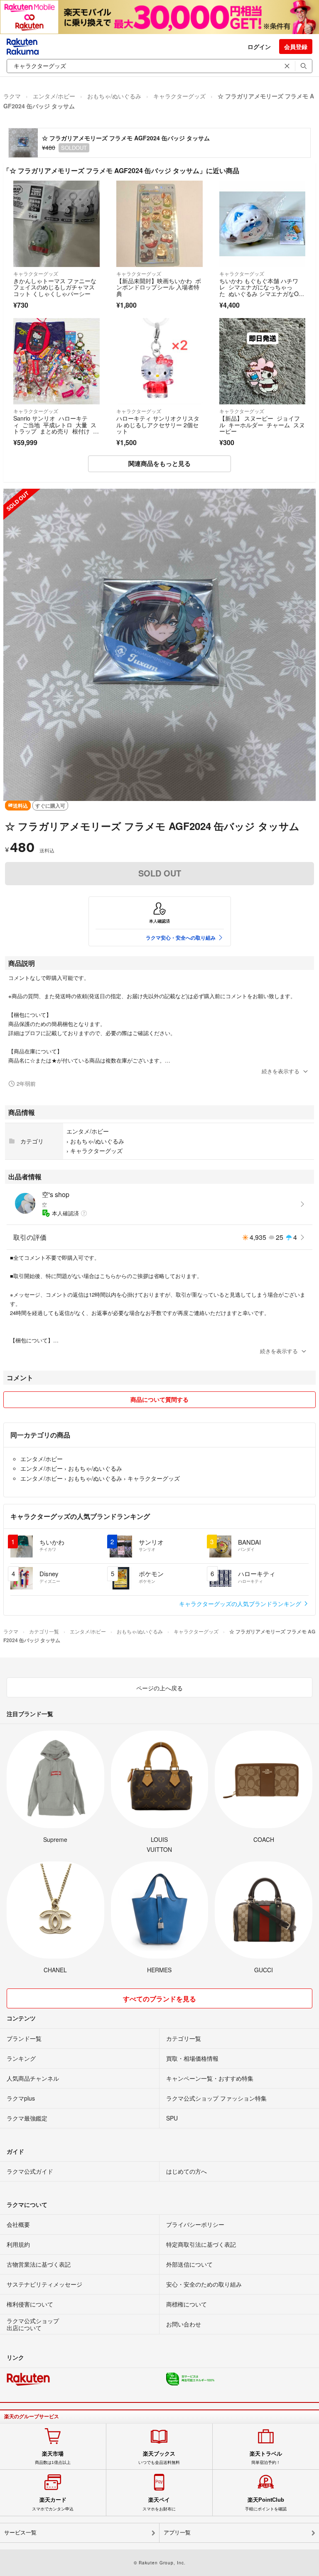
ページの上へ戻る (159, 1688)
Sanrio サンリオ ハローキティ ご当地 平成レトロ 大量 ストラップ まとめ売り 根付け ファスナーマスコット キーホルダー (56, 431)
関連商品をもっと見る (159, 463)
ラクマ (12, 96)
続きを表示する (281, 1071)
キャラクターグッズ (179, 96)
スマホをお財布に (159, 2504)
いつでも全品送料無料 (159, 2458)
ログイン (259, 47)
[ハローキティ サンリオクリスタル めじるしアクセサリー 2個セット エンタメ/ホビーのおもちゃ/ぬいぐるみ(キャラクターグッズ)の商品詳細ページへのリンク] (159, 361)
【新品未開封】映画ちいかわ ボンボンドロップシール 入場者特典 (159, 287)
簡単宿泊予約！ (266, 2458)
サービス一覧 (20, 2533)
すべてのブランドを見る (159, 1999)
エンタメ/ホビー (54, 96)
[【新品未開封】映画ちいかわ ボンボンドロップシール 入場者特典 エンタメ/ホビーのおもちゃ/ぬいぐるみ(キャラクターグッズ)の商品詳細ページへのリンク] (159, 224)
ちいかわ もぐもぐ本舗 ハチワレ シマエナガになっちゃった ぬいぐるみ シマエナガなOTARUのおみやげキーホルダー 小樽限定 (262, 294)
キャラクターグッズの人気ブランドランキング (241, 1604)
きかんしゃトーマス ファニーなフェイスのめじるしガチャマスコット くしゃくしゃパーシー (55, 287)
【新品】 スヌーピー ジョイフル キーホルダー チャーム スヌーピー (262, 425)
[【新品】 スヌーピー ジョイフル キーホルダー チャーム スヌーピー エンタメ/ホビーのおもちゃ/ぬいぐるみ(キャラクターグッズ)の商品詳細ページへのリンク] (263, 361)
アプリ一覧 (177, 2533)
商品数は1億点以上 (53, 2458)
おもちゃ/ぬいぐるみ (114, 96)
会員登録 (296, 47)
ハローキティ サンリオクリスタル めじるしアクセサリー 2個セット (158, 425)
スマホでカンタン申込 (53, 2504)
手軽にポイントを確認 (266, 2504)
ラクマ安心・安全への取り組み (181, 938)
